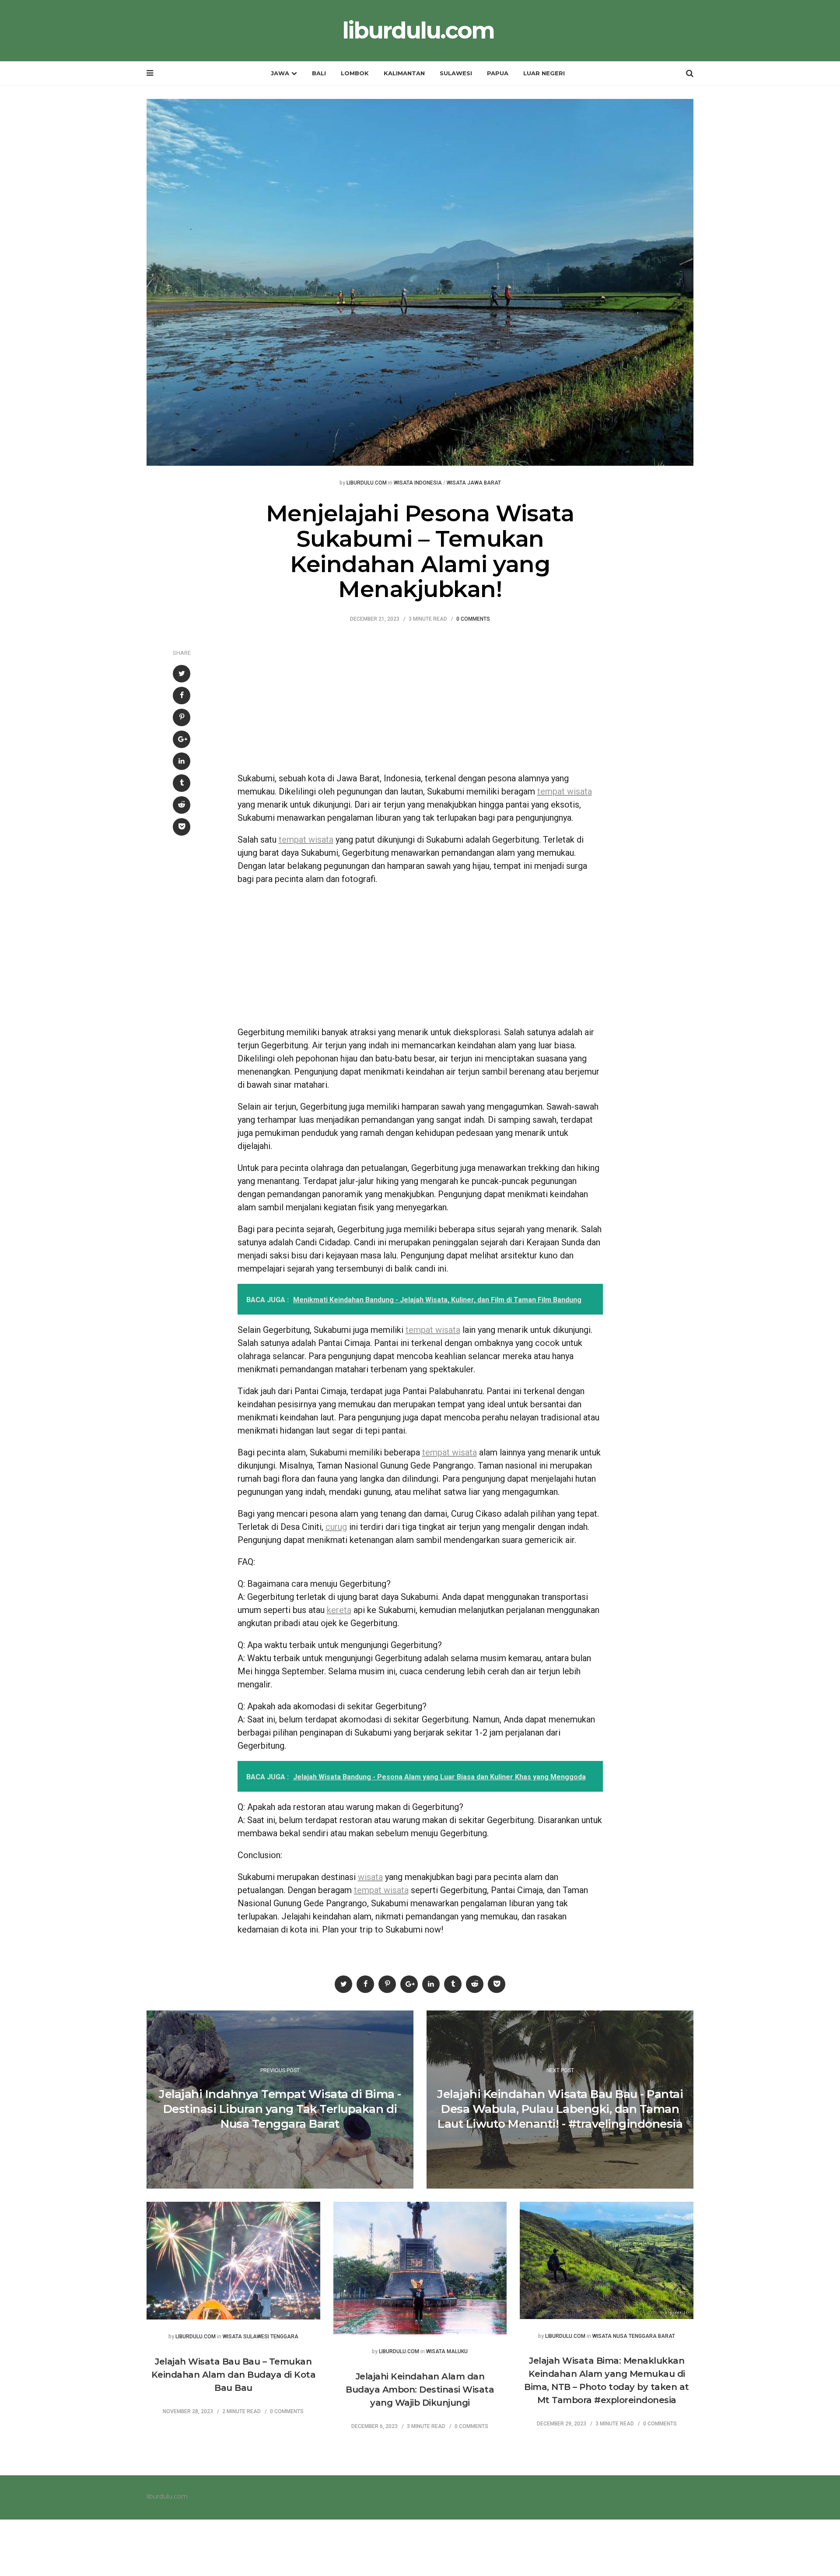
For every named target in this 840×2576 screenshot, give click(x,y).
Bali (319, 73)
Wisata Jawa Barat (474, 483)
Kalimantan (404, 73)
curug (336, 1527)
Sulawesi (456, 73)
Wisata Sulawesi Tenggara (261, 2337)
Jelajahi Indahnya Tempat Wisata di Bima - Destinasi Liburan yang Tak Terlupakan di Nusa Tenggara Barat (280, 2109)
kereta (339, 1610)
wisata (370, 1877)
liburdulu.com (418, 31)
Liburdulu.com (367, 483)
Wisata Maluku (447, 2352)
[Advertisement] (420, 702)
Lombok (355, 73)
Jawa (280, 73)
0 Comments (473, 619)
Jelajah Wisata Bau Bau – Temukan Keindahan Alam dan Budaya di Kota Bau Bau (234, 2375)
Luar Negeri (544, 73)
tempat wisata (565, 791)
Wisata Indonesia (418, 483)
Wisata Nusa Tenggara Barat (634, 2336)
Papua (498, 73)
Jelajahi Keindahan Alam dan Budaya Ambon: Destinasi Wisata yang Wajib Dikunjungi (420, 2390)
